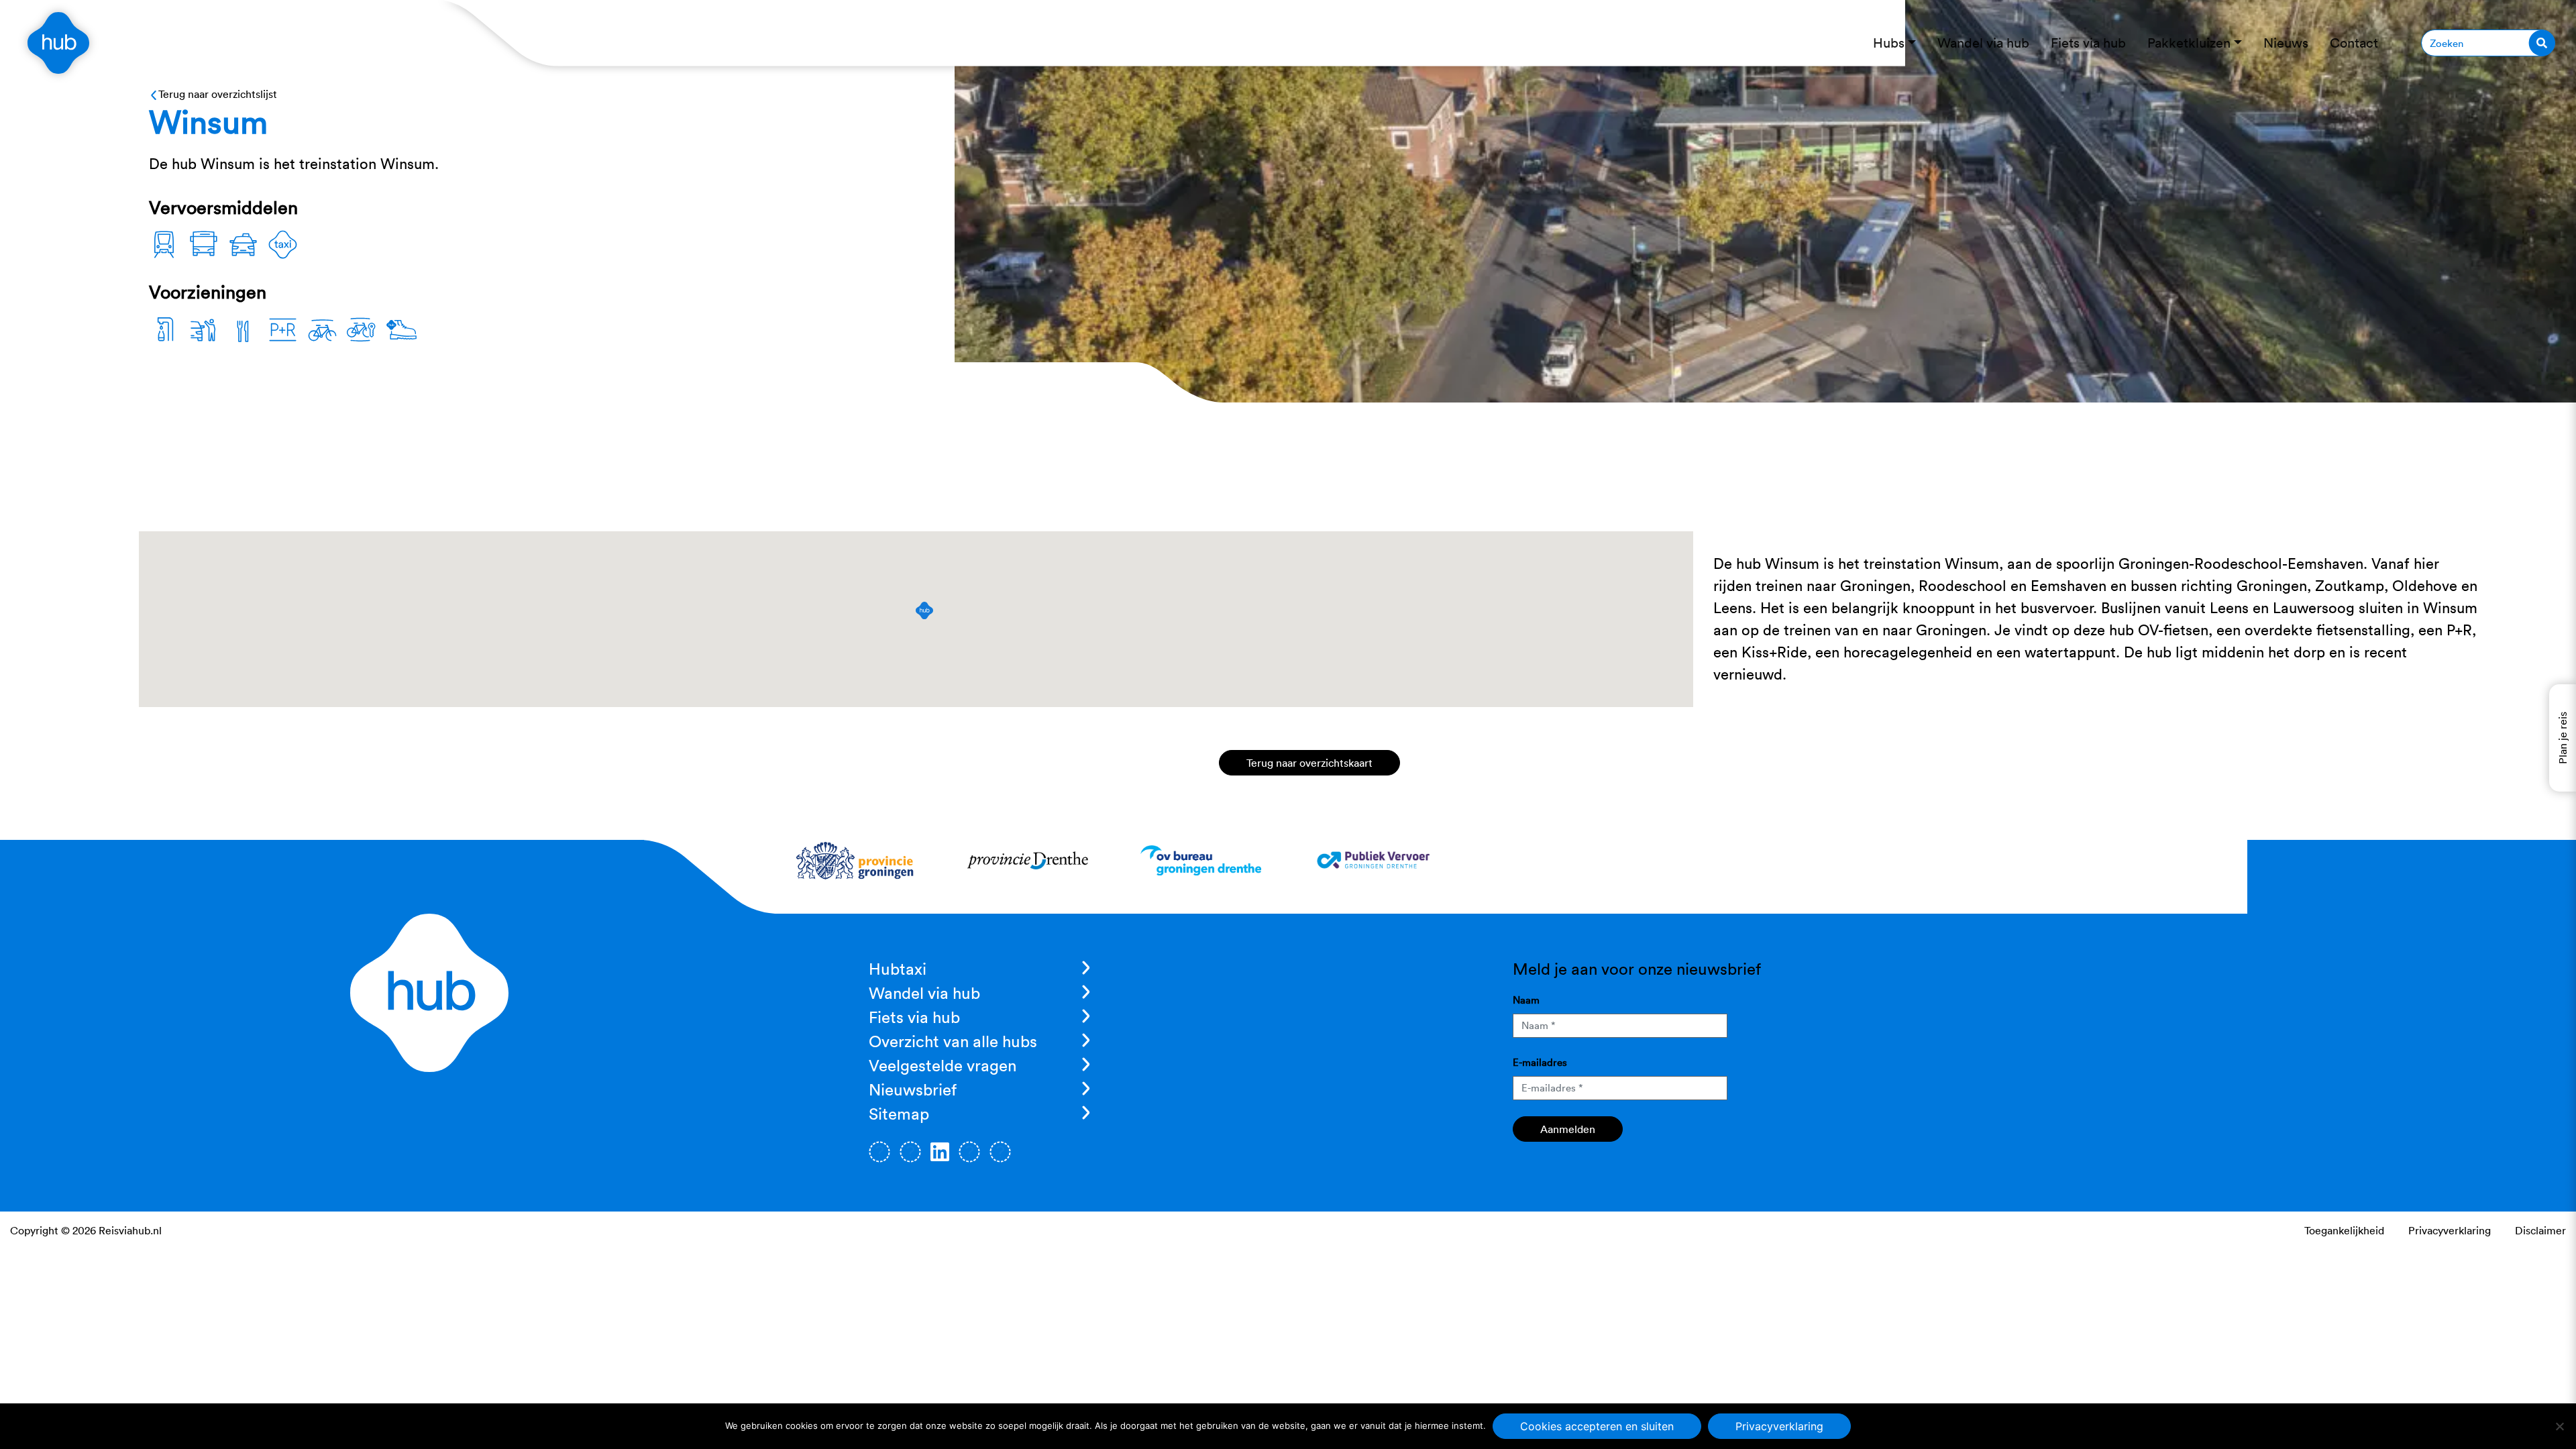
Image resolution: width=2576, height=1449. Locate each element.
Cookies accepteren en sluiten (1597, 1426)
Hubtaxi (898, 969)
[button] (924, 610)
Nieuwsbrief (913, 1089)
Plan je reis (2563, 738)
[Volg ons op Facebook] (879, 1152)
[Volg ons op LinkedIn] (940, 1152)
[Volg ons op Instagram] (910, 1152)
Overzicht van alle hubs (953, 1041)
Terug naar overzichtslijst (218, 94)
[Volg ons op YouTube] (1000, 1152)
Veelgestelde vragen (943, 1065)
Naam (1526, 1000)
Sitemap (899, 1114)
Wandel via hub (924, 993)
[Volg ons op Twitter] (969, 1152)
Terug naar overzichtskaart (1309, 763)
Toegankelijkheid (2344, 1230)
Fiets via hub (914, 1017)
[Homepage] (58, 43)
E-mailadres (1540, 1062)
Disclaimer (2540, 1230)
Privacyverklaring (2450, 1230)
